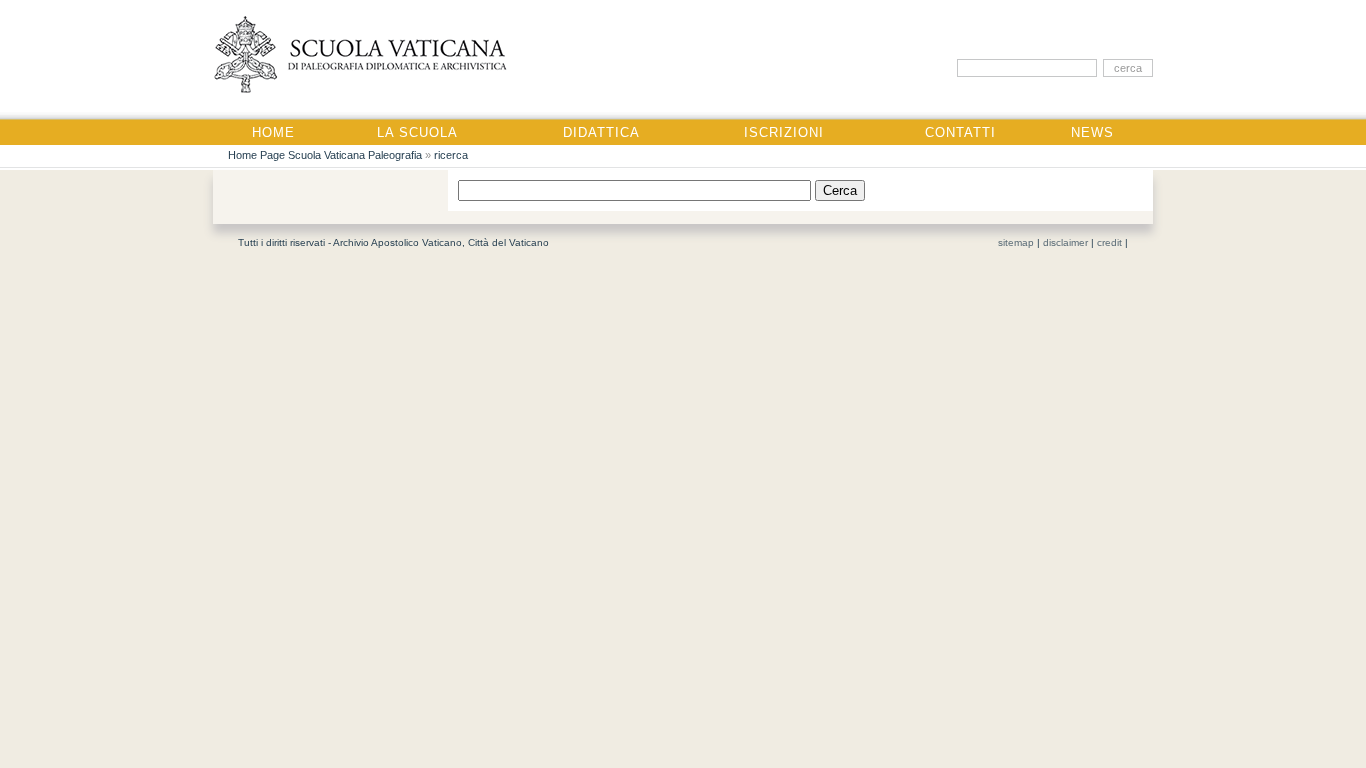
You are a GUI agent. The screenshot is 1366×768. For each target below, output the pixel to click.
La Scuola (417, 133)
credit (1109, 242)
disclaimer (1065, 242)
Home (273, 133)
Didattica (601, 133)
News (1092, 133)
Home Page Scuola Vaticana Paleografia (325, 155)
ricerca (451, 155)
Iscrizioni (784, 133)
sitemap (1016, 242)
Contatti (960, 133)
